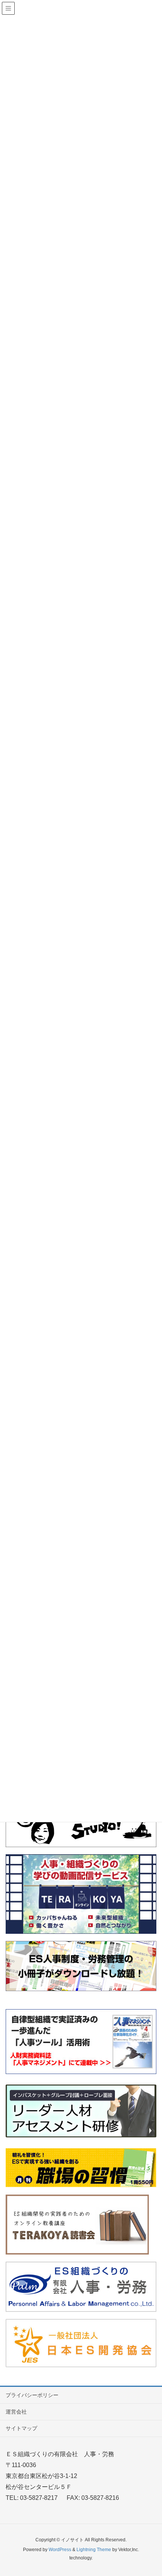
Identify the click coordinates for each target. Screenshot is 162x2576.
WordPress (60, 2550)
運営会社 (16, 2412)
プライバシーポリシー (32, 2395)
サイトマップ (21, 2428)
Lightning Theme (94, 2550)
